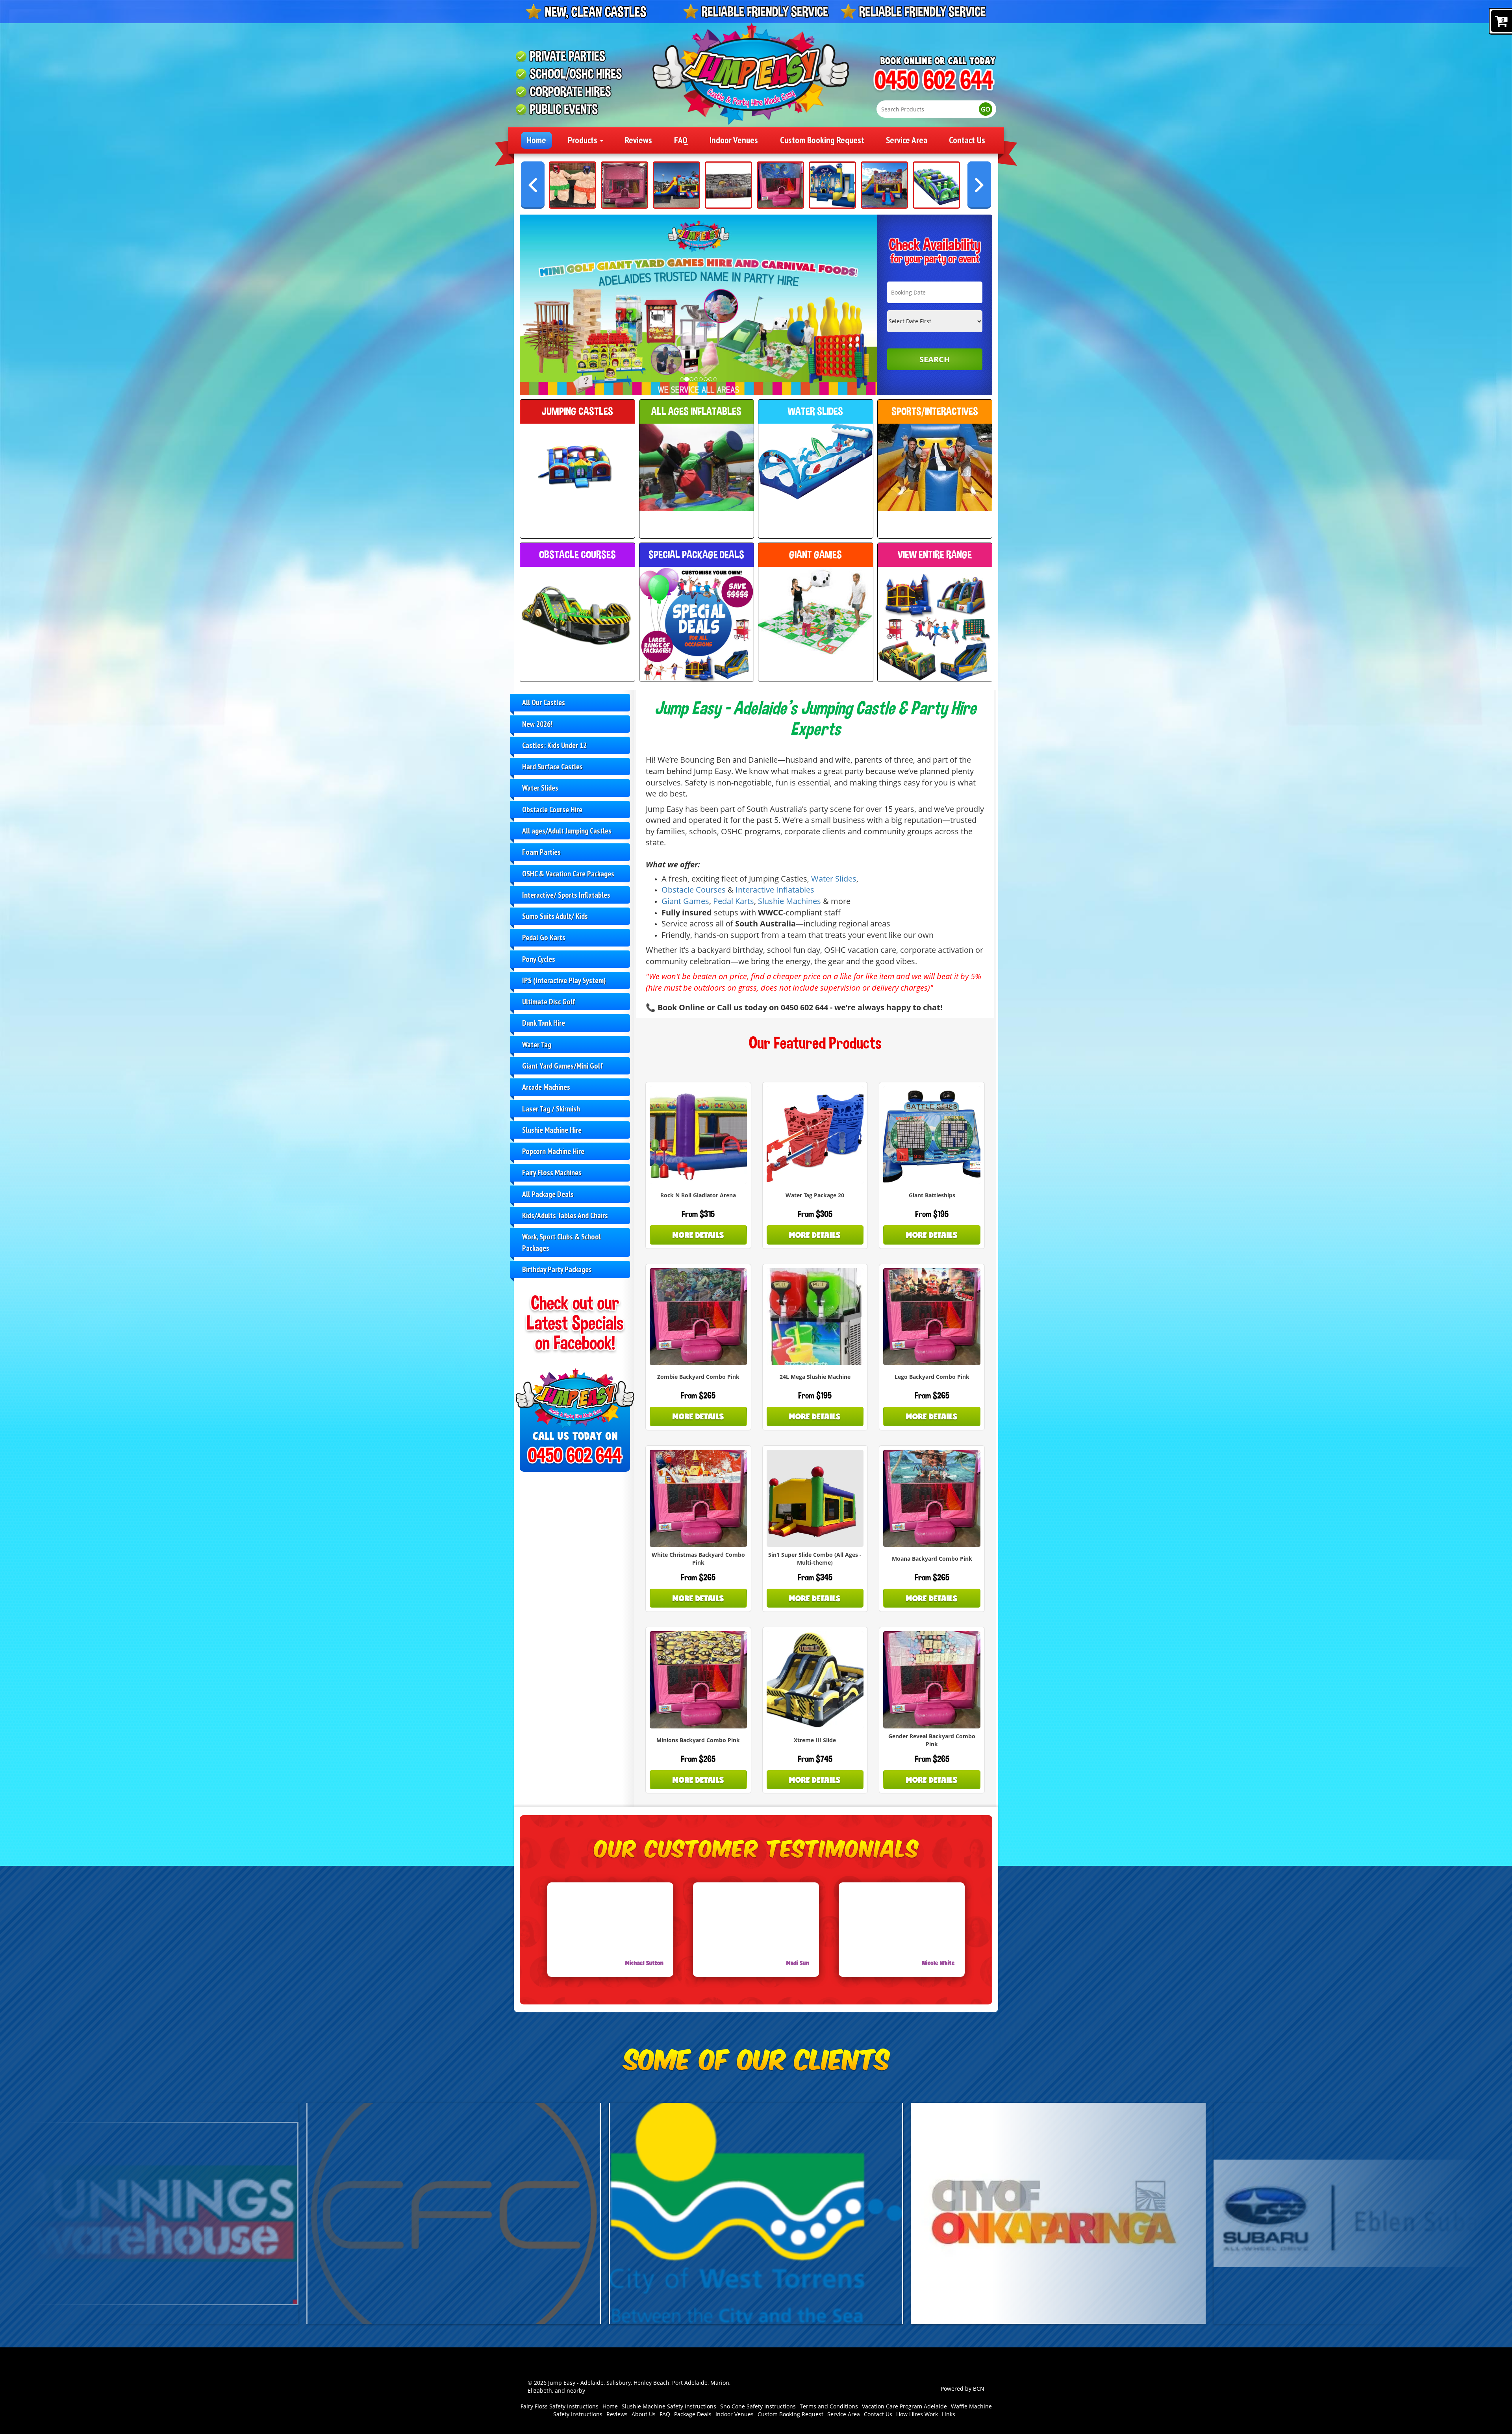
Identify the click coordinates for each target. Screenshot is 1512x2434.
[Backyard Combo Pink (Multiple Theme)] (624, 185)
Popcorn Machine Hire (553, 1151)
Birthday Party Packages (557, 1269)
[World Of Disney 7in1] (832, 185)
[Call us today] (934, 81)
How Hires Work (917, 2414)
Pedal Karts (734, 901)
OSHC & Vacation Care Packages (568, 873)
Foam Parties (541, 852)
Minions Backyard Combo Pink (698, 1740)
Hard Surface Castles (552, 766)
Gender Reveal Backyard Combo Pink (932, 1740)
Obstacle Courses (694, 890)
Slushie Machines (789, 901)
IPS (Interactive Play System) (564, 980)
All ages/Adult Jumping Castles (567, 831)
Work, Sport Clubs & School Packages (561, 1242)
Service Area (907, 140)
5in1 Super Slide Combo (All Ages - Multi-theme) (815, 1559)
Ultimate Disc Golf (549, 1001)
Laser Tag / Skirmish (551, 1109)
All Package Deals (548, 1194)
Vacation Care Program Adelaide (904, 2406)
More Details (698, 1235)
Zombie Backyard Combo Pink (698, 1377)
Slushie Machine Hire (552, 1130)
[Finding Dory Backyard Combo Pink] (780, 185)
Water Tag (537, 1044)
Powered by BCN (963, 2389)
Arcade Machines (546, 1087)
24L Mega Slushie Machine (815, 1377)
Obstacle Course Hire (552, 809)
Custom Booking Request (822, 140)
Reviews (638, 140)
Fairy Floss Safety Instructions (560, 2406)
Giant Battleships (932, 1195)
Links (949, 2414)
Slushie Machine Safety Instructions (669, 2406)
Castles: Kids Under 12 (554, 745)
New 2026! (537, 724)
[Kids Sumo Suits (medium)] (573, 185)
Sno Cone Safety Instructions (758, 2406)
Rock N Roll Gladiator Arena (698, 1195)
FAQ (681, 140)
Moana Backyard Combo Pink (932, 1559)
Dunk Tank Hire (544, 1023)
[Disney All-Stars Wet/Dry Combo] (884, 185)
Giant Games (685, 901)
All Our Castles (544, 702)
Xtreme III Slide (815, 1740)
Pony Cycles (539, 959)
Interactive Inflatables (775, 890)
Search (935, 359)
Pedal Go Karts (544, 937)
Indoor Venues (734, 140)
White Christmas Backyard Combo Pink (698, 1559)
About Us (644, 2414)
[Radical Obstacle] (936, 185)
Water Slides (540, 788)
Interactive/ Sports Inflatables (566, 895)
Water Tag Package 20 (815, 1195)
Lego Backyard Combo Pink (932, 1377)
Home (536, 140)
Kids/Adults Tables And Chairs (565, 1215)
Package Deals (693, 2414)
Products (584, 140)
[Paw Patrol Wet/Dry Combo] (676, 185)
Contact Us (967, 140)
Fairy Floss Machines (552, 1172)
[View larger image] (756, 2213)
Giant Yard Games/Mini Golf (562, 1066)
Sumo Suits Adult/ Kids (555, 916)
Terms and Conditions (829, 2406)
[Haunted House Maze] (728, 185)
